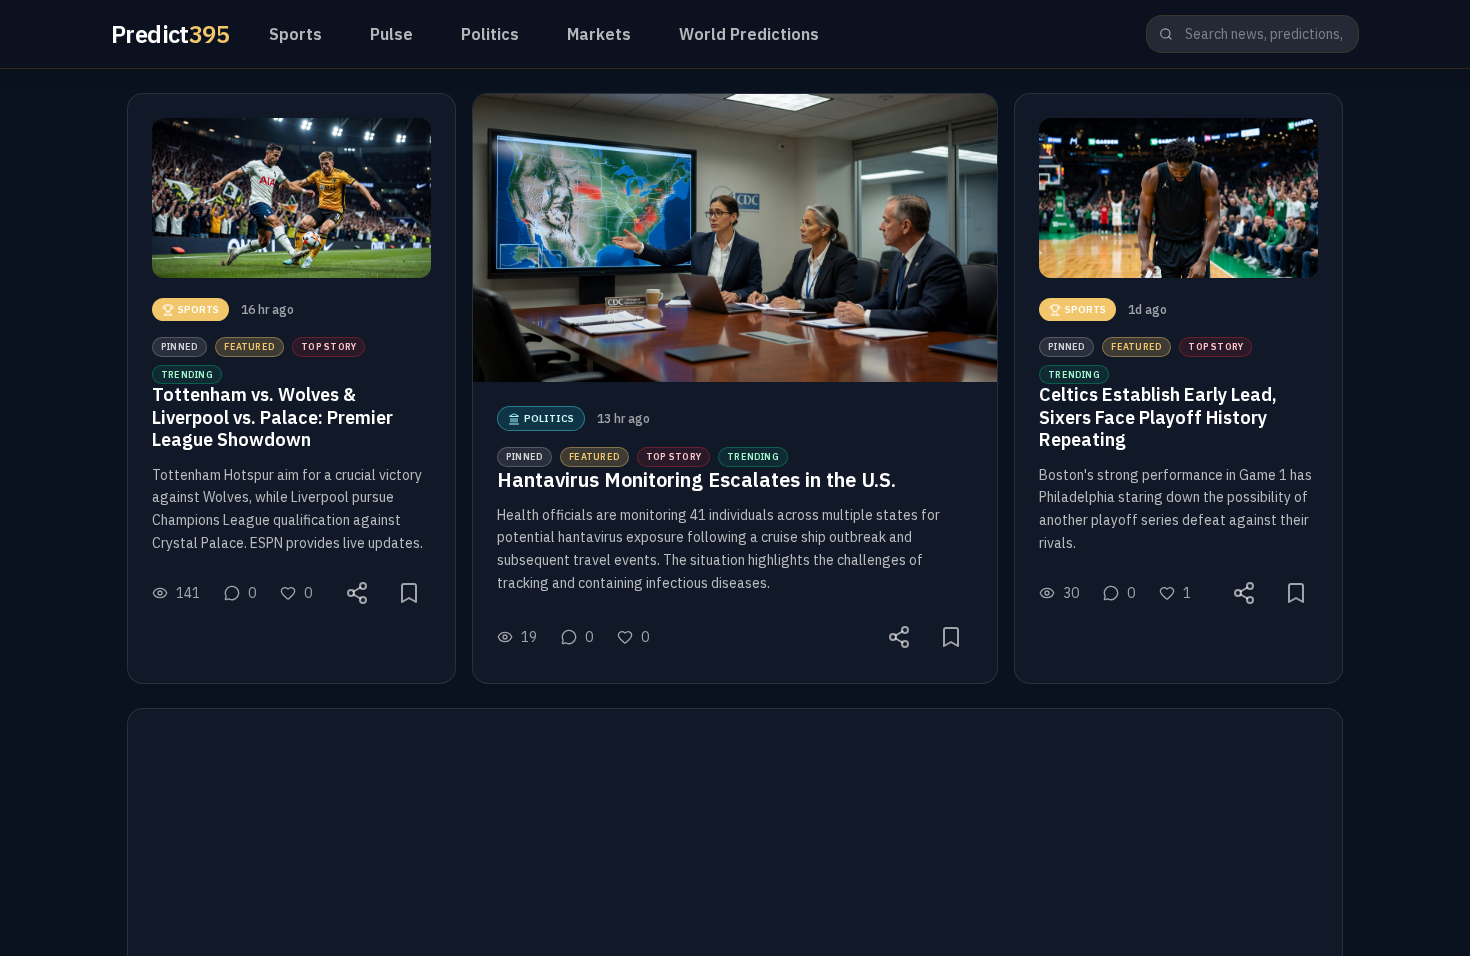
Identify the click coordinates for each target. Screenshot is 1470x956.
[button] (291, 388)
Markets (599, 34)
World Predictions (749, 34)
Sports (295, 34)
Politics (490, 34)
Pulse (391, 34)
